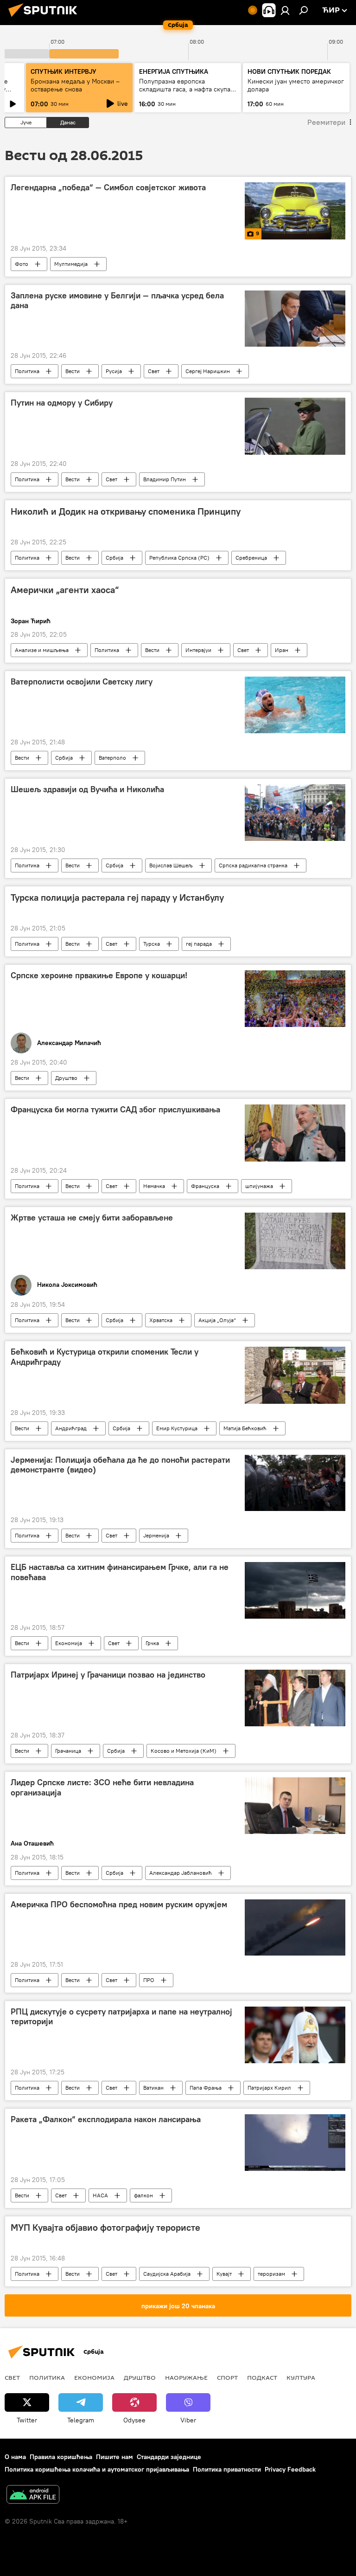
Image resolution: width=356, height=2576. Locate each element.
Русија (114, 371)
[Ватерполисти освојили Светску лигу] (295, 705)
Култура (301, 2377)
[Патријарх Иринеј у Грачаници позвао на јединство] (295, 1698)
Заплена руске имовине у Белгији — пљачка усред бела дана (117, 301)
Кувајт (224, 2274)
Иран (282, 650)
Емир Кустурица (177, 1428)
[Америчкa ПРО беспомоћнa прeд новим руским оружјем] (295, 1927)
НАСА (100, 2195)
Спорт (227, 2377)
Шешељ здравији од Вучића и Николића (87, 789)
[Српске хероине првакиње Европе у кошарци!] (295, 999)
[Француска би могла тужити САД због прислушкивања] (295, 1133)
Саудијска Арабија (167, 2274)
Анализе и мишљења (42, 650)
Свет (154, 371)
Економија (69, 1643)
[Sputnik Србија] (45, 18)
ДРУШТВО (140, 2377)
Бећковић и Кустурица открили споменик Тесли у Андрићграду (105, 1357)
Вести (73, 371)
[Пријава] (285, 10)
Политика (27, 371)
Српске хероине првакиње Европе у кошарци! (99, 975)
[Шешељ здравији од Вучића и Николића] (295, 813)
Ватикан (153, 2088)
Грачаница (68, 1751)
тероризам (271, 2274)
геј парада (199, 944)
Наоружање (186, 2377)
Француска (205, 1186)
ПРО (149, 1980)
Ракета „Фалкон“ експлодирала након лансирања (106, 2119)
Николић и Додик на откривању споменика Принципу (126, 511)
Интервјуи (198, 650)
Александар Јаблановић (181, 1873)
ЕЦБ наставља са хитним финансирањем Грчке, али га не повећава (120, 1572)
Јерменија (156, 1535)
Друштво (66, 1078)
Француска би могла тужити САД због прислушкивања (115, 1110)
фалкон (143, 2195)
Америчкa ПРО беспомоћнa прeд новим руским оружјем (119, 1905)
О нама (15, 2457)
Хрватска (161, 1320)
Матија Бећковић (245, 1428)
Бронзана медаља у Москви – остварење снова (75, 85)
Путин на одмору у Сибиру (62, 403)
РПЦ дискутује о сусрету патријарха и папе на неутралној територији (121, 2017)
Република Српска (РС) (179, 558)
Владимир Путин (165, 479)
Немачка (154, 1186)
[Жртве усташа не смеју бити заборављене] (295, 1241)
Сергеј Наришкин (208, 371)
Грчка (152, 1643)
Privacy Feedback (290, 2469)
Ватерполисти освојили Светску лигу (82, 682)
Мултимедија (71, 264)
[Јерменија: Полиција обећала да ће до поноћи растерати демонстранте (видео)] (295, 1483)
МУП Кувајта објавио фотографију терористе (105, 2227)
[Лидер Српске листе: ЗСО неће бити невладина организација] (295, 1806)
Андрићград (71, 1428)
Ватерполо (112, 758)
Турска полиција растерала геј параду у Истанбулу (117, 897)
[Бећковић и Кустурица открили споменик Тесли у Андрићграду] (295, 1375)
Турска (152, 944)
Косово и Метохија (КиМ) (184, 1751)
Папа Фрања (206, 2088)
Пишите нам (114, 2457)
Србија (114, 558)
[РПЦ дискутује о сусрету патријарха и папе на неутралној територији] (295, 2035)
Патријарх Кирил (269, 2088)
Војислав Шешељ (171, 865)
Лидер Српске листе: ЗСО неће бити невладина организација (102, 1788)
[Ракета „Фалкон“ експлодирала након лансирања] (295, 2143)
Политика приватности (227, 2469)
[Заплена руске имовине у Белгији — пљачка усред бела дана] (295, 319)
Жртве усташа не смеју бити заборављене (92, 1218)
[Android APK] (33, 2495)
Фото (22, 264)
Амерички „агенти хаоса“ (65, 590)
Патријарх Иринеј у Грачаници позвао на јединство (108, 1675)
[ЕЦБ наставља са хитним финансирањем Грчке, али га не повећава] (295, 1590)
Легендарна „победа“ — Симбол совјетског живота (108, 187)
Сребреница (251, 558)
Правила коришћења (61, 2457)
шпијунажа (259, 1186)
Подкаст (262, 2377)
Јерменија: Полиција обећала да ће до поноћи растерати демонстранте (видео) (120, 1465)
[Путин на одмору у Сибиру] (295, 426)
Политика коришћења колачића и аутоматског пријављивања (97, 2469)
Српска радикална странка (253, 865)
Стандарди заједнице (169, 2457)
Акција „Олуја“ (217, 1320)
